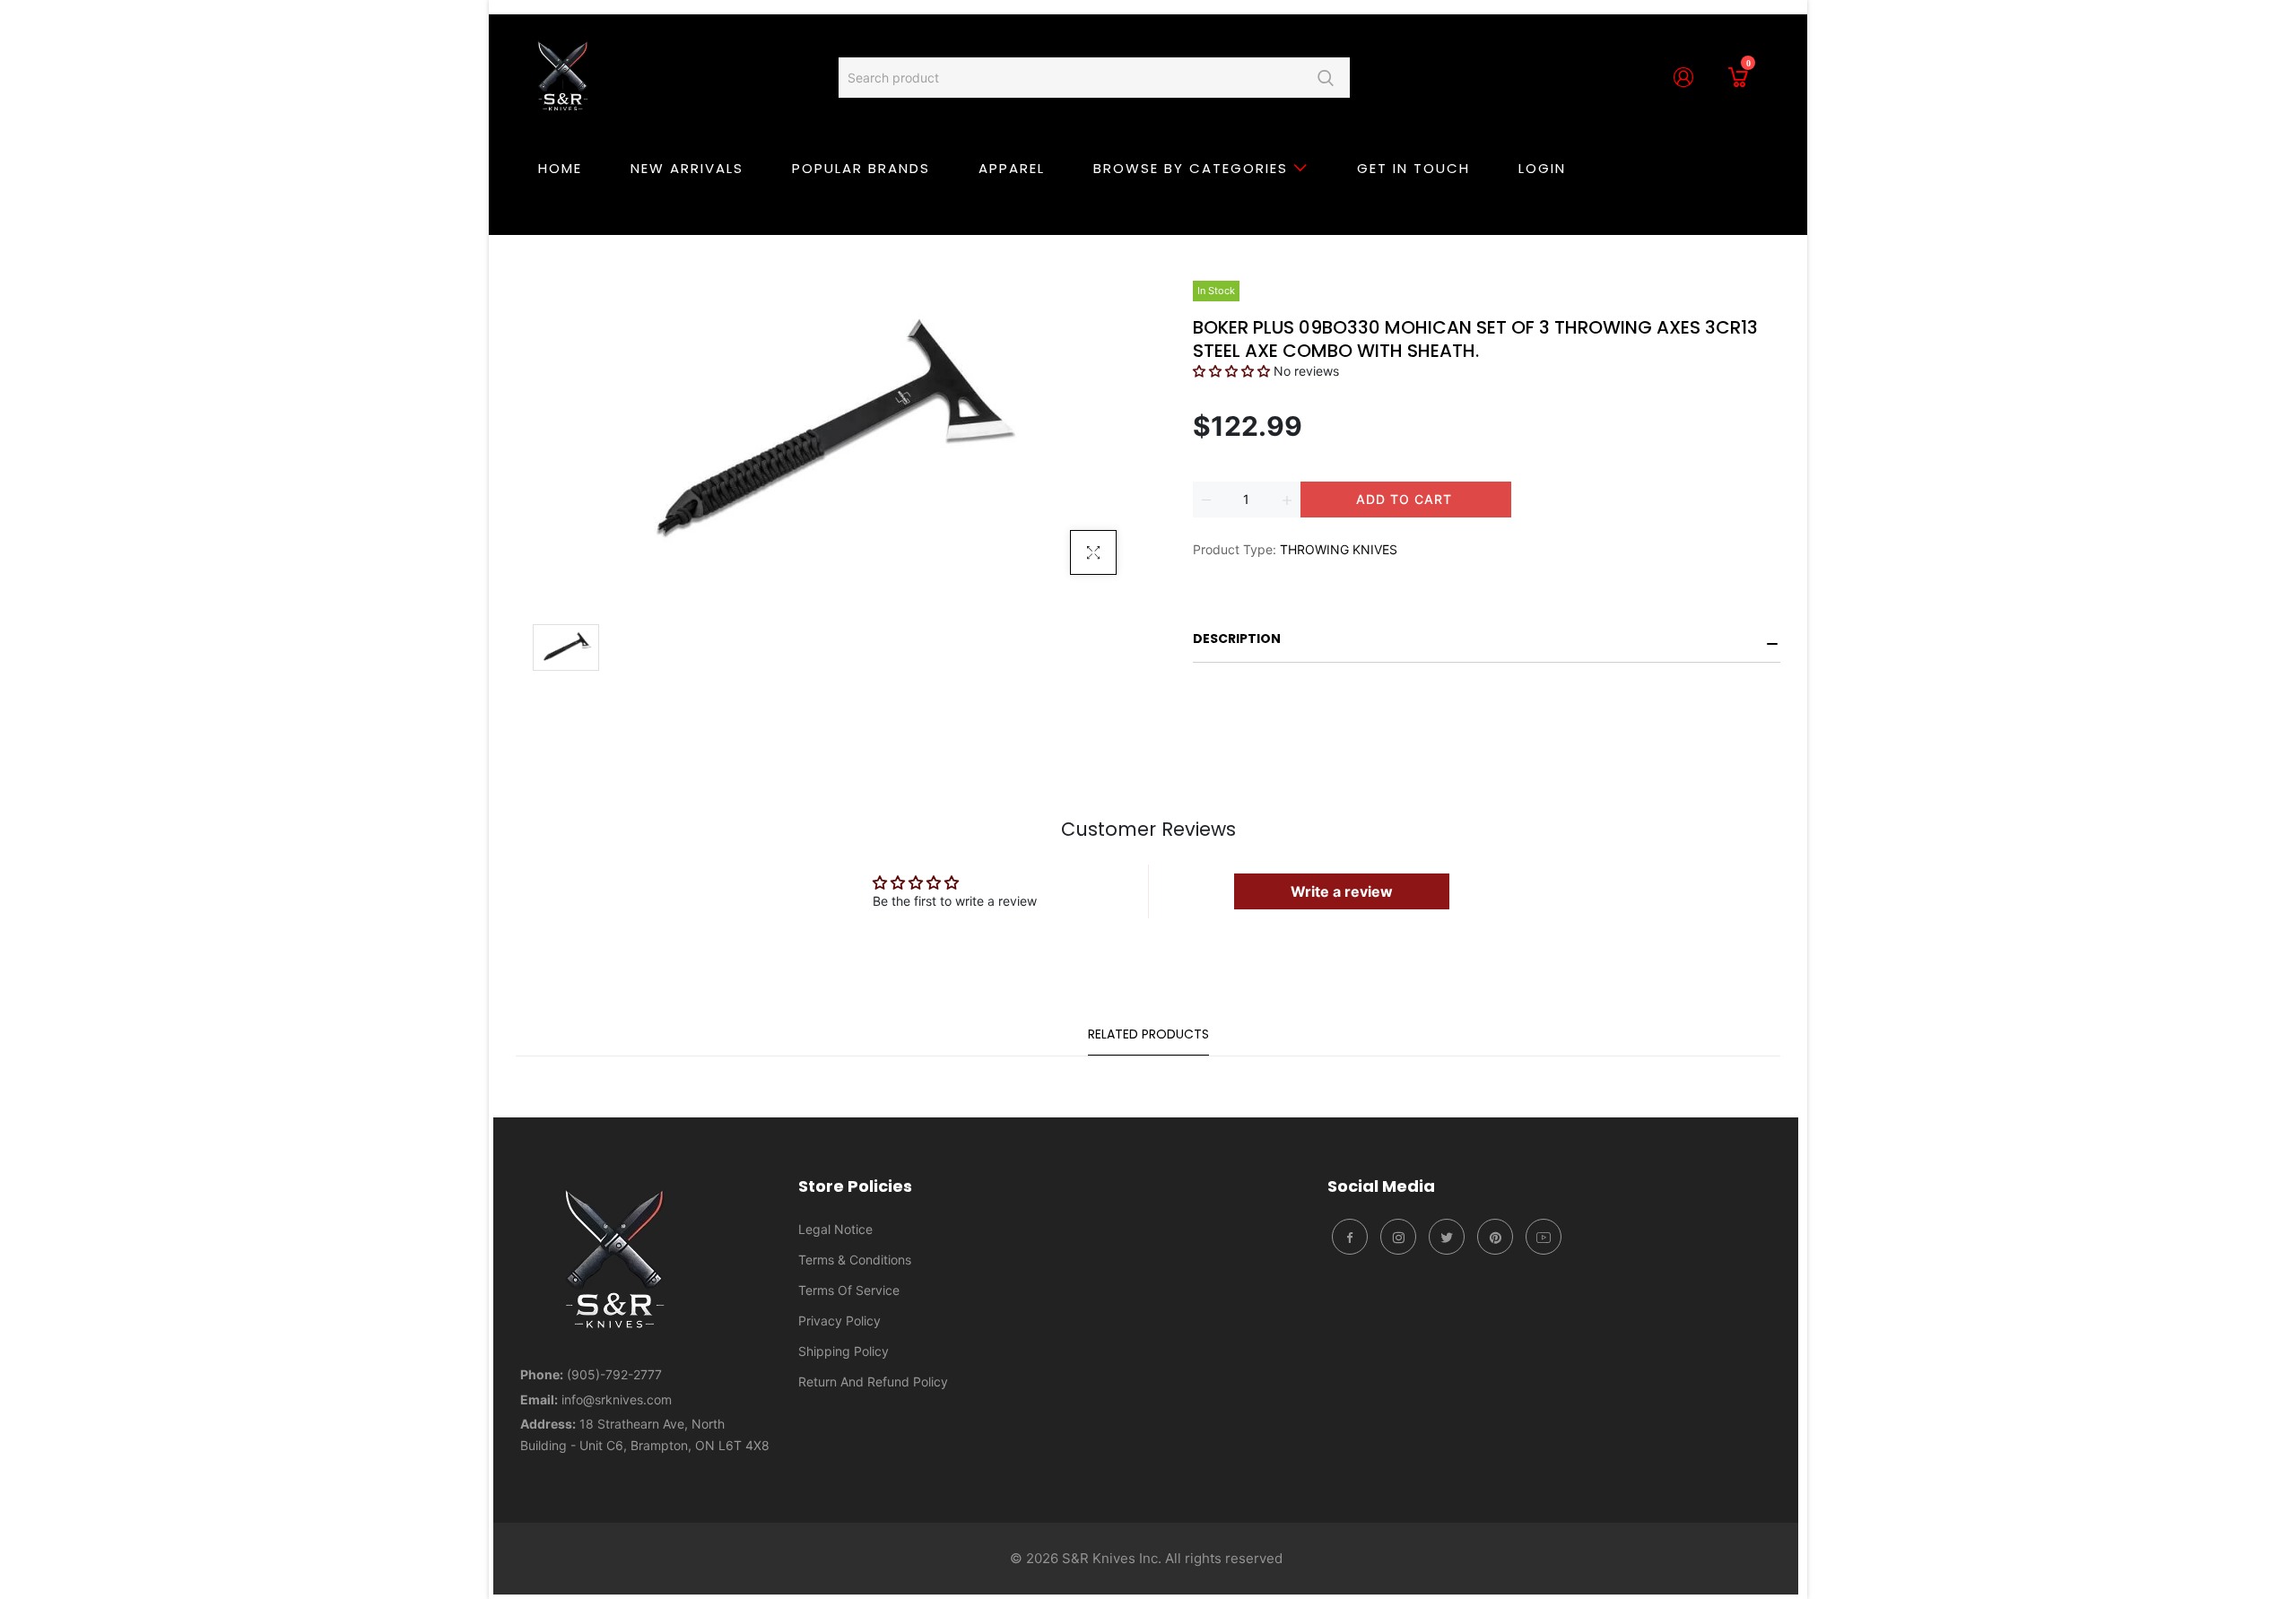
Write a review (1342, 891)
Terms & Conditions (855, 1260)
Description (1237, 639)
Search (1325, 78)
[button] (1231, 371)
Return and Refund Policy (873, 1382)
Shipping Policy (844, 1351)
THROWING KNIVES (1339, 549)
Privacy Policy (839, 1321)
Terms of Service (849, 1290)
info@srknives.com (617, 1399)
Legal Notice (835, 1229)
